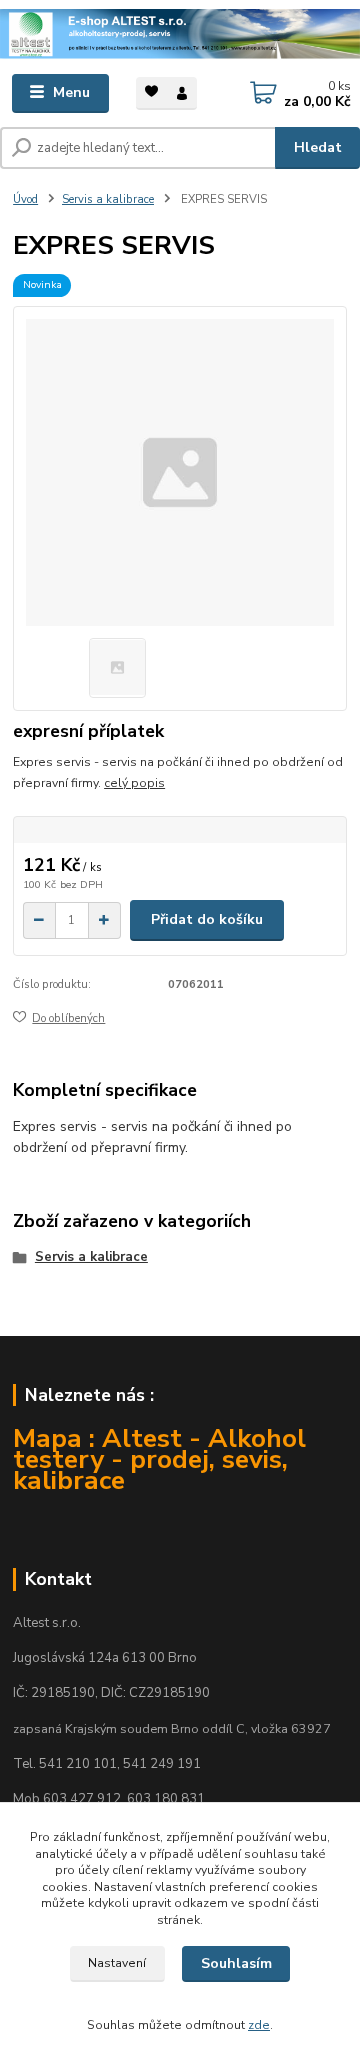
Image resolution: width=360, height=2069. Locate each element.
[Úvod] (180, 34)
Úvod (25, 199)
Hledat (318, 147)
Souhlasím (236, 1963)
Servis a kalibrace (108, 199)
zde (259, 2025)
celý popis (134, 783)
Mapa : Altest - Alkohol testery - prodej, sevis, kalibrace (159, 1459)
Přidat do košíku (207, 919)
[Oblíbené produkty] (151, 91)
